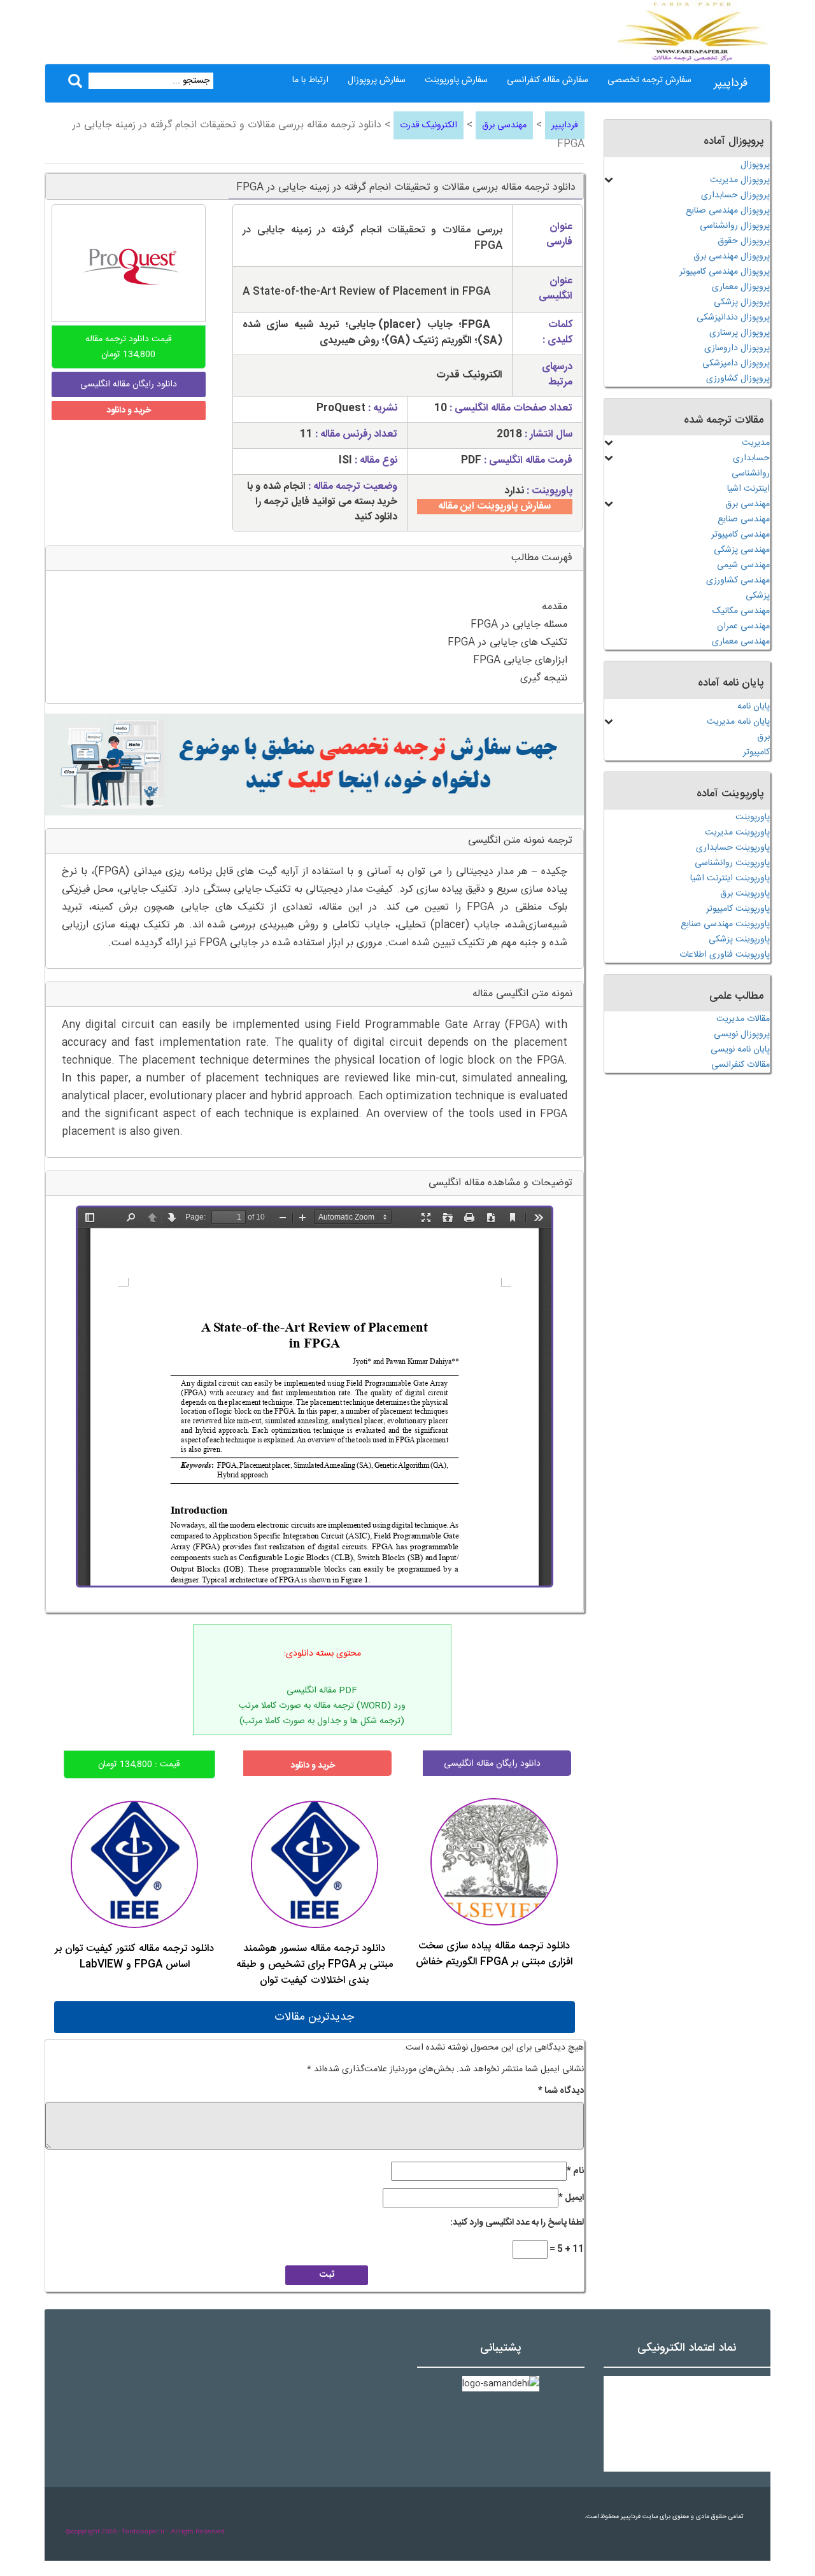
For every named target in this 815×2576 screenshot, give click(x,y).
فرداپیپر (731, 83)
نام (575, 2171)
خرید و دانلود (129, 411)
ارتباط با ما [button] (310, 80)
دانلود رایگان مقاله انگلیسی (492, 1764)
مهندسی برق (504, 125)
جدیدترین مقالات (314, 2017)
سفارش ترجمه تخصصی (649, 80)
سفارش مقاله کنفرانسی (548, 80)
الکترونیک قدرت (429, 125)
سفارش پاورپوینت (456, 80)
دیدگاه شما (561, 2091)
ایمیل (571, 2198)
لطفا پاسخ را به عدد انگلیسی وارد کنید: (517, 2223)
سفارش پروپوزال (377, 80)
